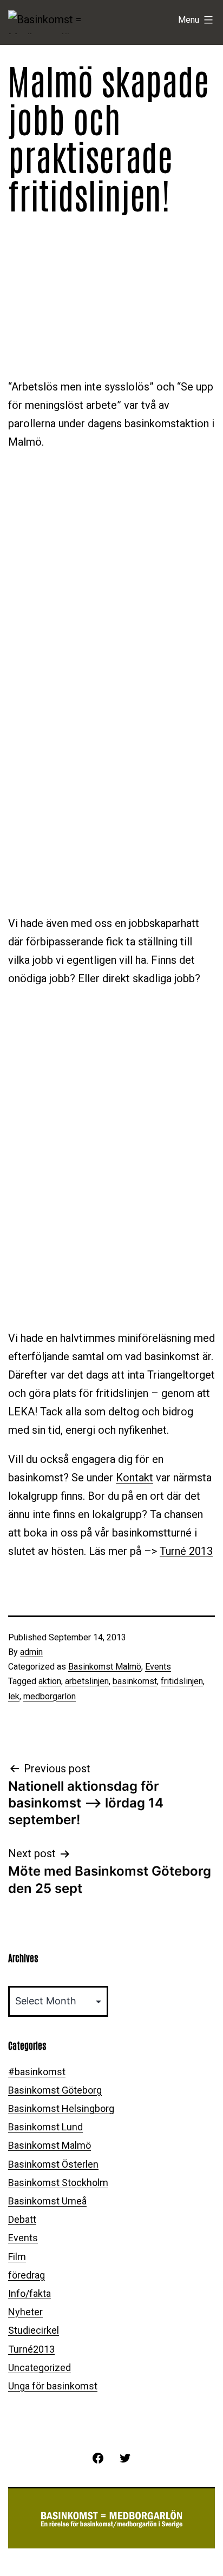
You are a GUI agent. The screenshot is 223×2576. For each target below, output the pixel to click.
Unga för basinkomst (53, 2386)
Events (158, 1667)
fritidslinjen (182, 1681)
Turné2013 (31, 2349)
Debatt (22, 2219)
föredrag (27, 2275)
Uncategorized (40, 2368)
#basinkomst (37, 2072)
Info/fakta (29, 2293)
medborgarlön (50, 1696)
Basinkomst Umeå (47, 2201)
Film (17, 2257)
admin (31, 1652)
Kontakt (135, 1478)
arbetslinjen (87, 1681)
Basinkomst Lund (45, 2127)
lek (14, 1696)
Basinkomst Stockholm (58, 2183)
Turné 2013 (186, 1551)
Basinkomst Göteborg (55, 2090)
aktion (50, 1681)
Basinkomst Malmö (105, 1667)
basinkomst (135, 1681)
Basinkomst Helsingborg (61, 2108)
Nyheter (25, 2312)
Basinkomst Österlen (53, 2164)
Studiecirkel (34, 2330)
